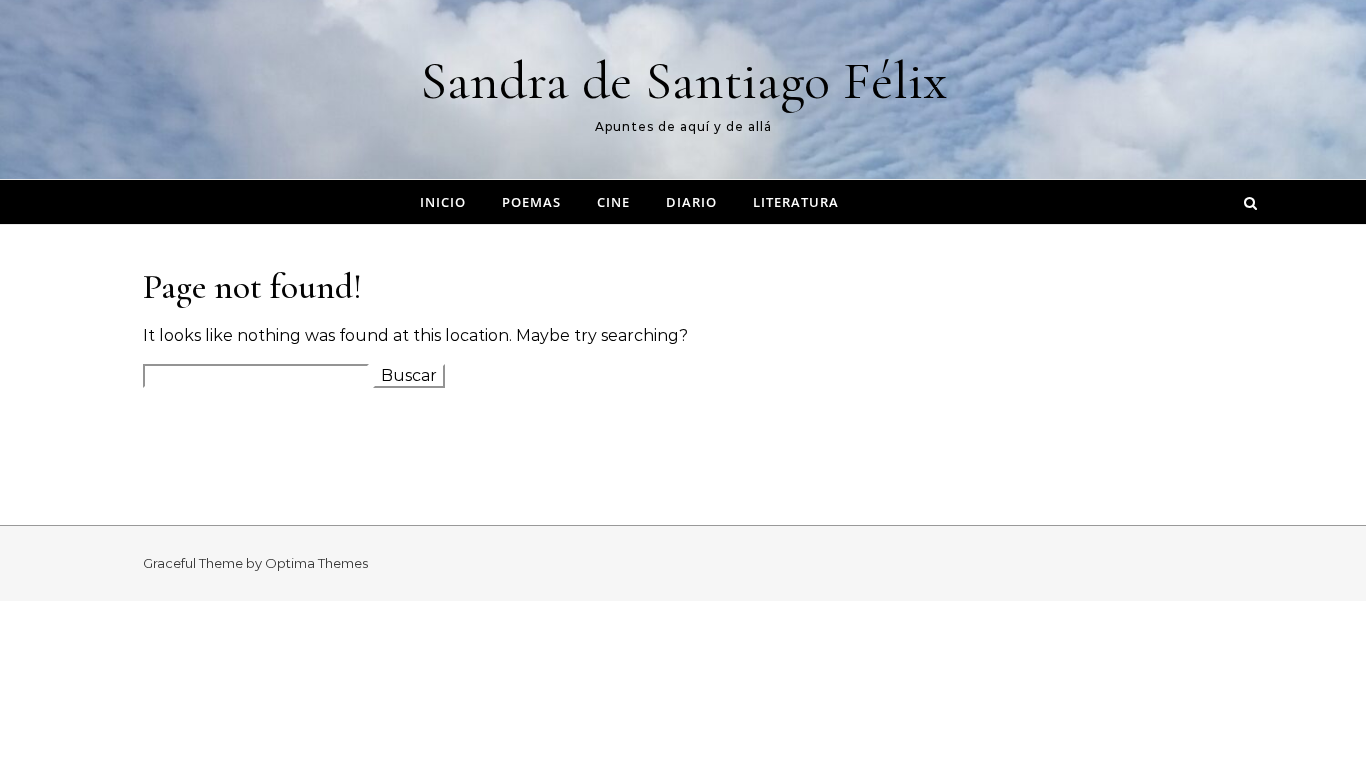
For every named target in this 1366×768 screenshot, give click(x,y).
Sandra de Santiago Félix (683, 80)
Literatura (796, 202)
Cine (613, 202)
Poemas (531, 202)
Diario (691, 202)
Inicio (443, 202)
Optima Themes (316, 563)
